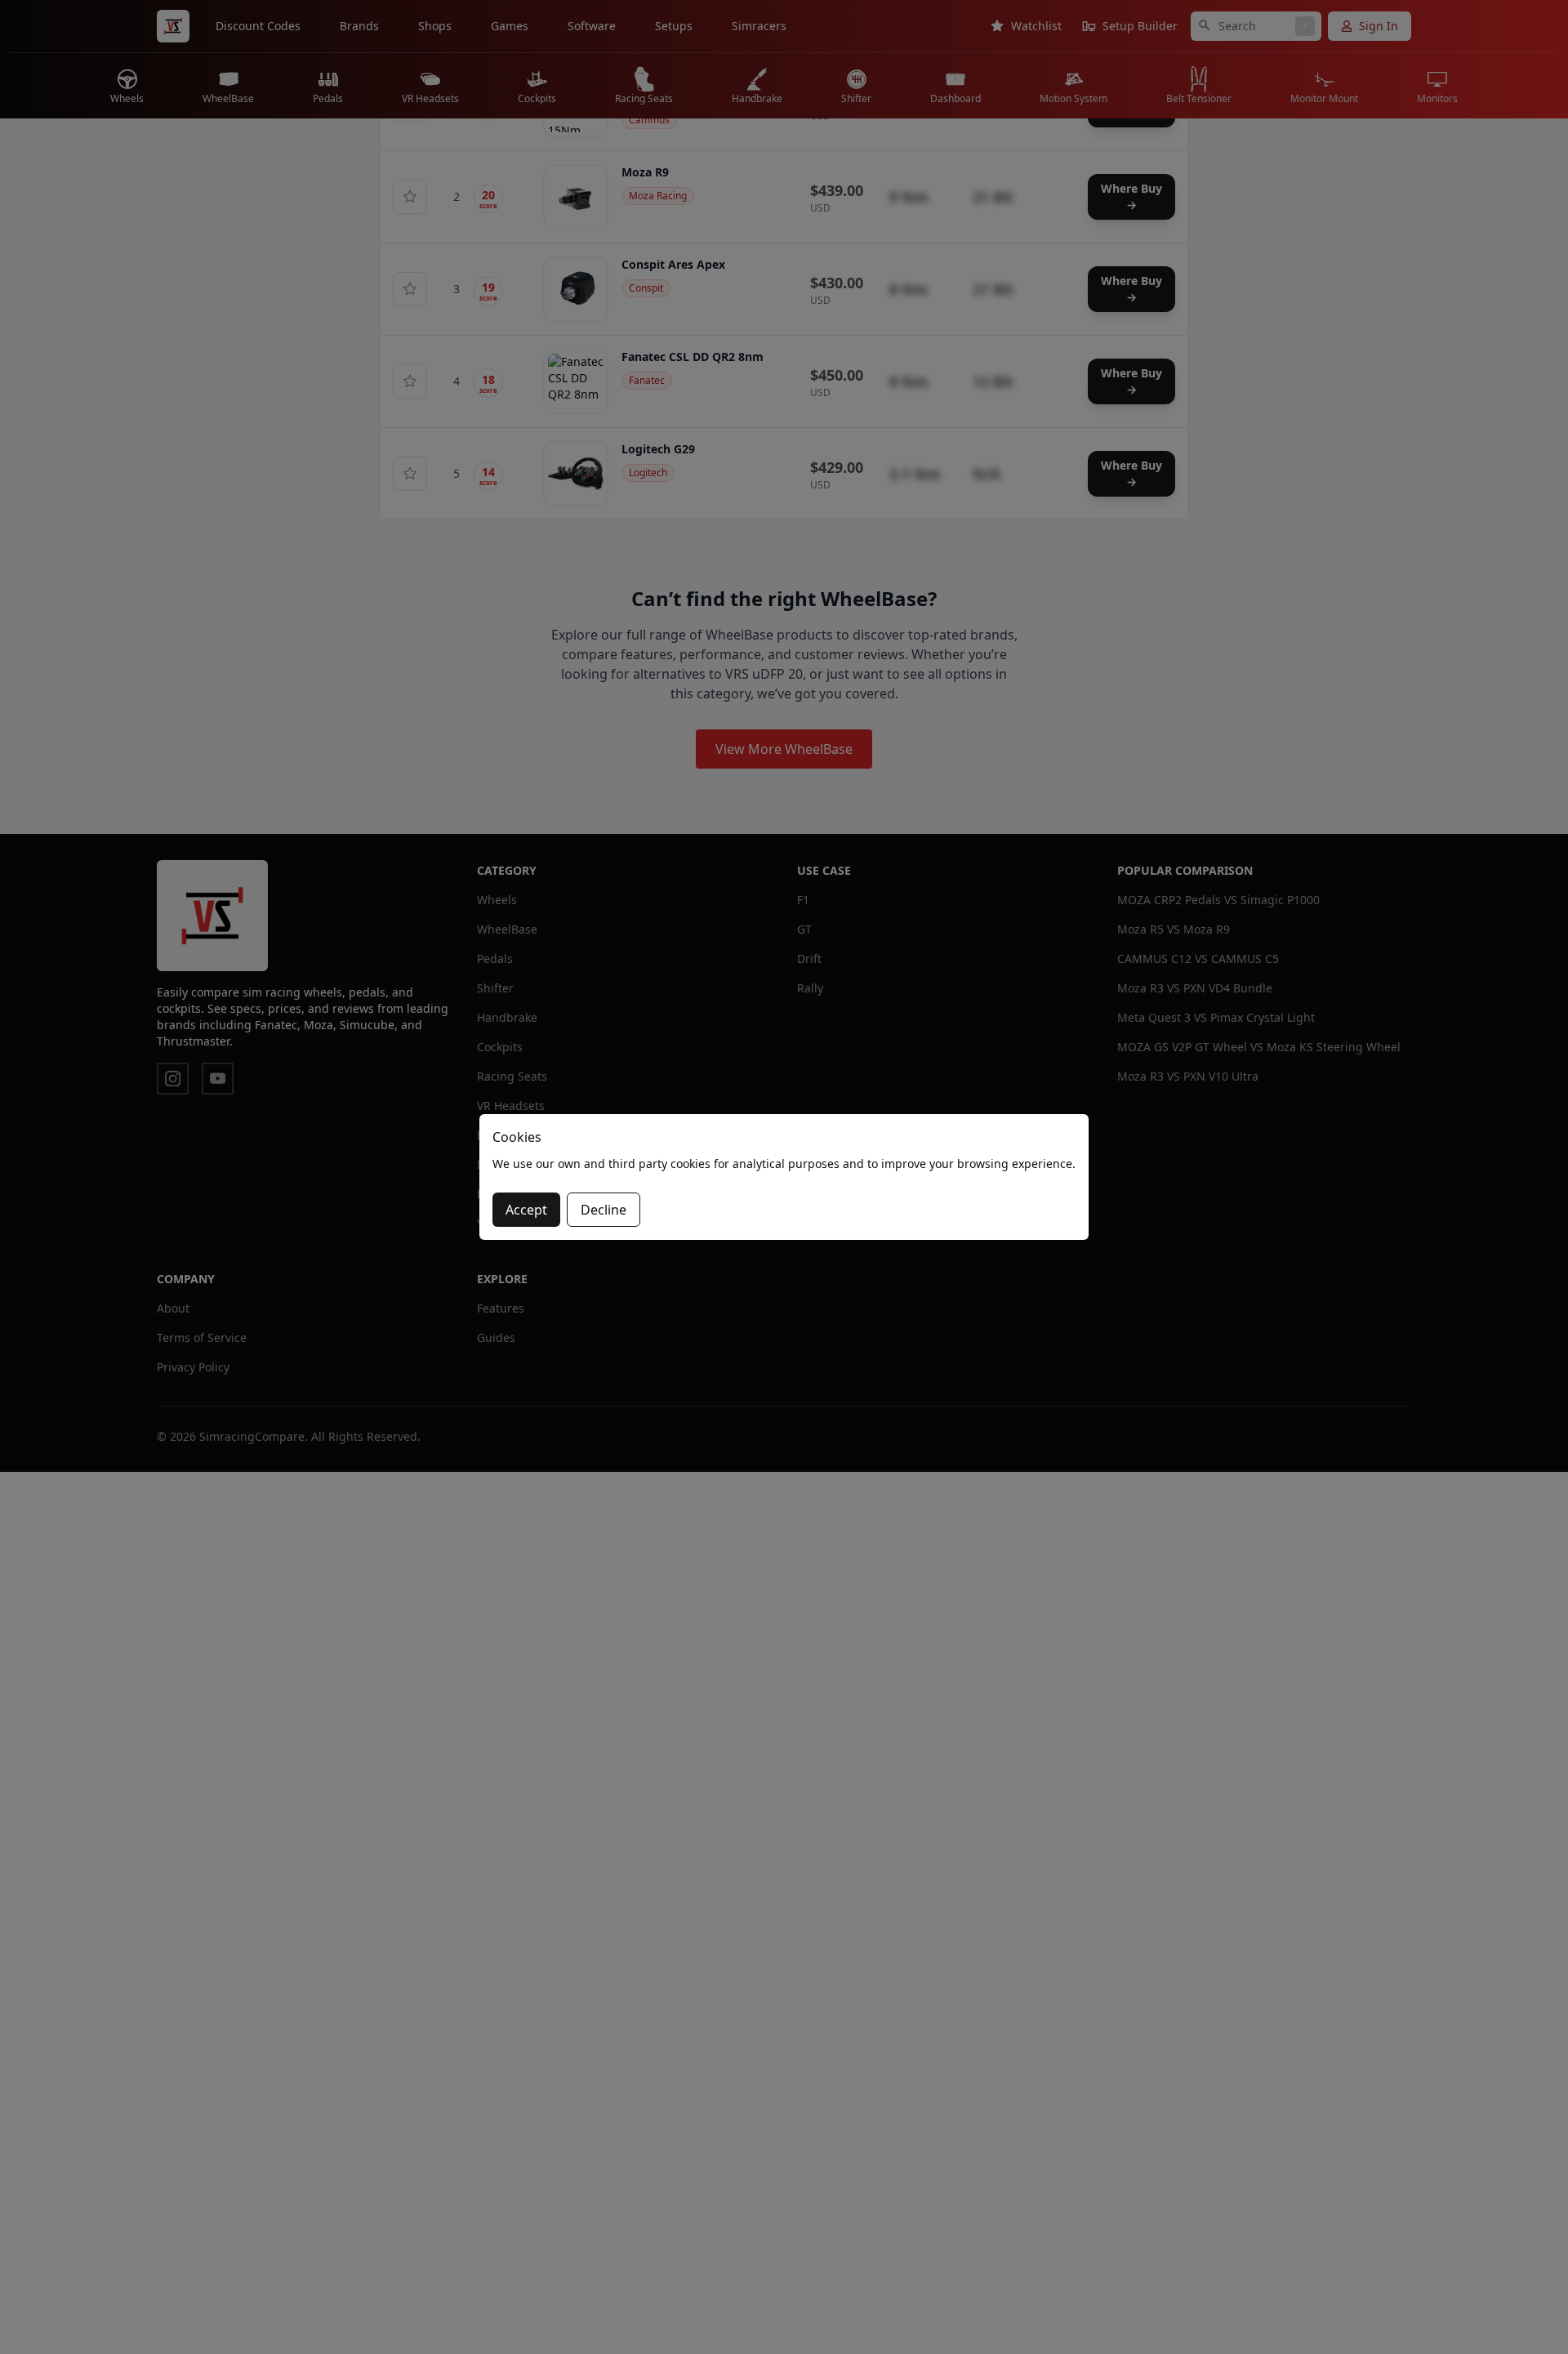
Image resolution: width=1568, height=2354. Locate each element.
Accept (526, 1210)
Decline (604, 1210)
